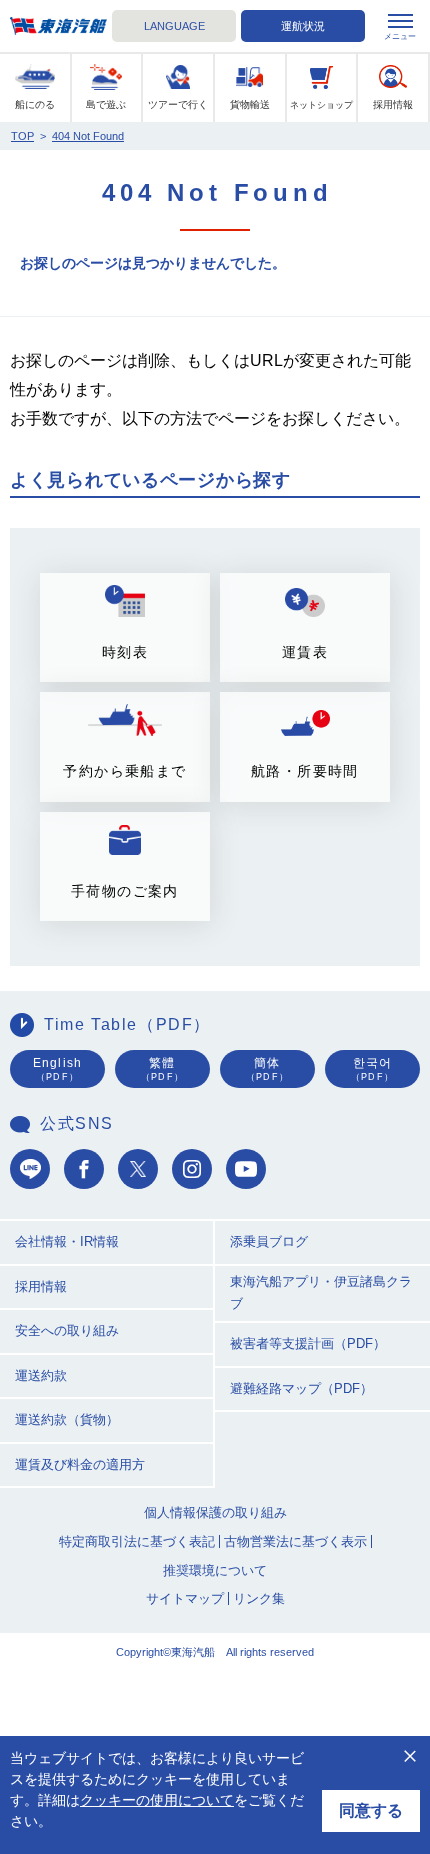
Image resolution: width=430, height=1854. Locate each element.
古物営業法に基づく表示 (295, 1541)
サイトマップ (185, 1598)
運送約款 (41, 1375)
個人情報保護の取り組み (215, 1512)
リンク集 (259, 1598)
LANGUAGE (174, 26)
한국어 (372, 1069)
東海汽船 (58, 26)
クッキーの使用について (157, 1800)
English (57, 1069)
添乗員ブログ (269, 1241)
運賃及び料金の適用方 (80, 1464)
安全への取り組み (67, 1330)
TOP (22, 136)
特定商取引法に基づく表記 (137, 1541)
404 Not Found (88, 136)
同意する (371, 1810)
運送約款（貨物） (67, 1419)
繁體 (162, 1069)
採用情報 (41, 1286)
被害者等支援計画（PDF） (308, 1343)
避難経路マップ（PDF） (301, 1388)
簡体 (267, 1069)
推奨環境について (215, 1570)
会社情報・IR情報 (67, 1241)
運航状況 (303, 26)
